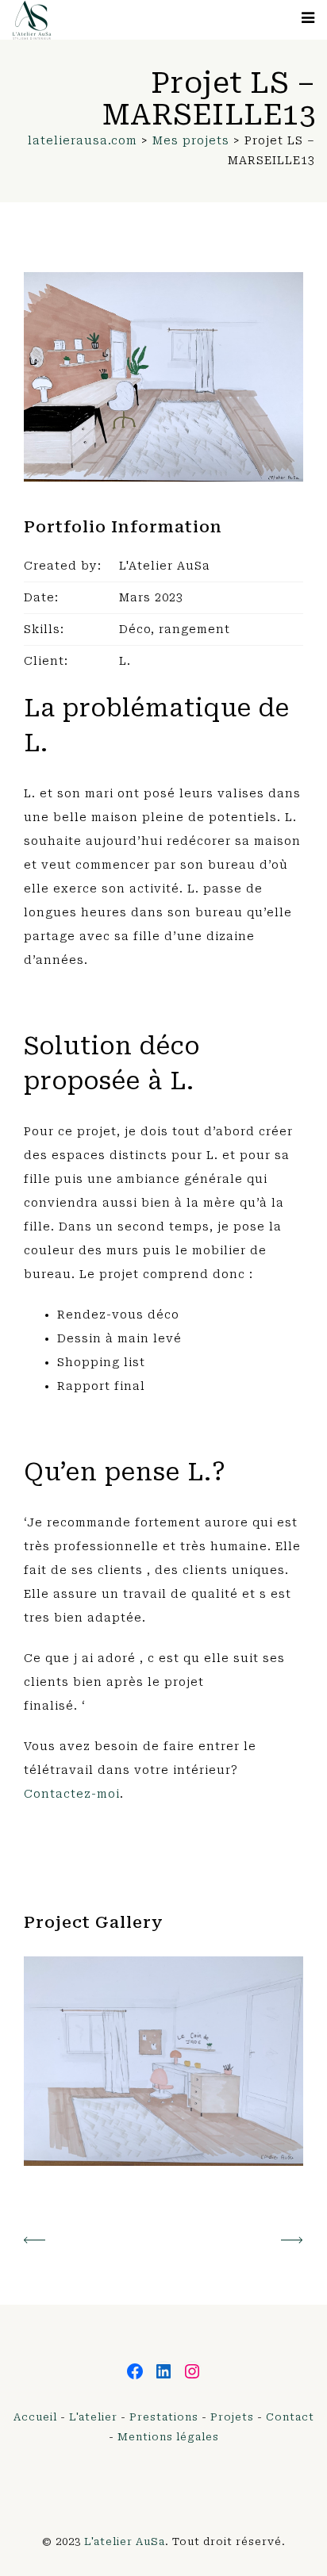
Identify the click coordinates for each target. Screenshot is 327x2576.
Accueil (35, 2417)
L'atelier (93, 2417)
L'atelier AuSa (125, 2541)
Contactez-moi (72, 1794)
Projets (232, 2417)
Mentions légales (168, 2437)
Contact (290, 2417)
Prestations (164, 2417)
